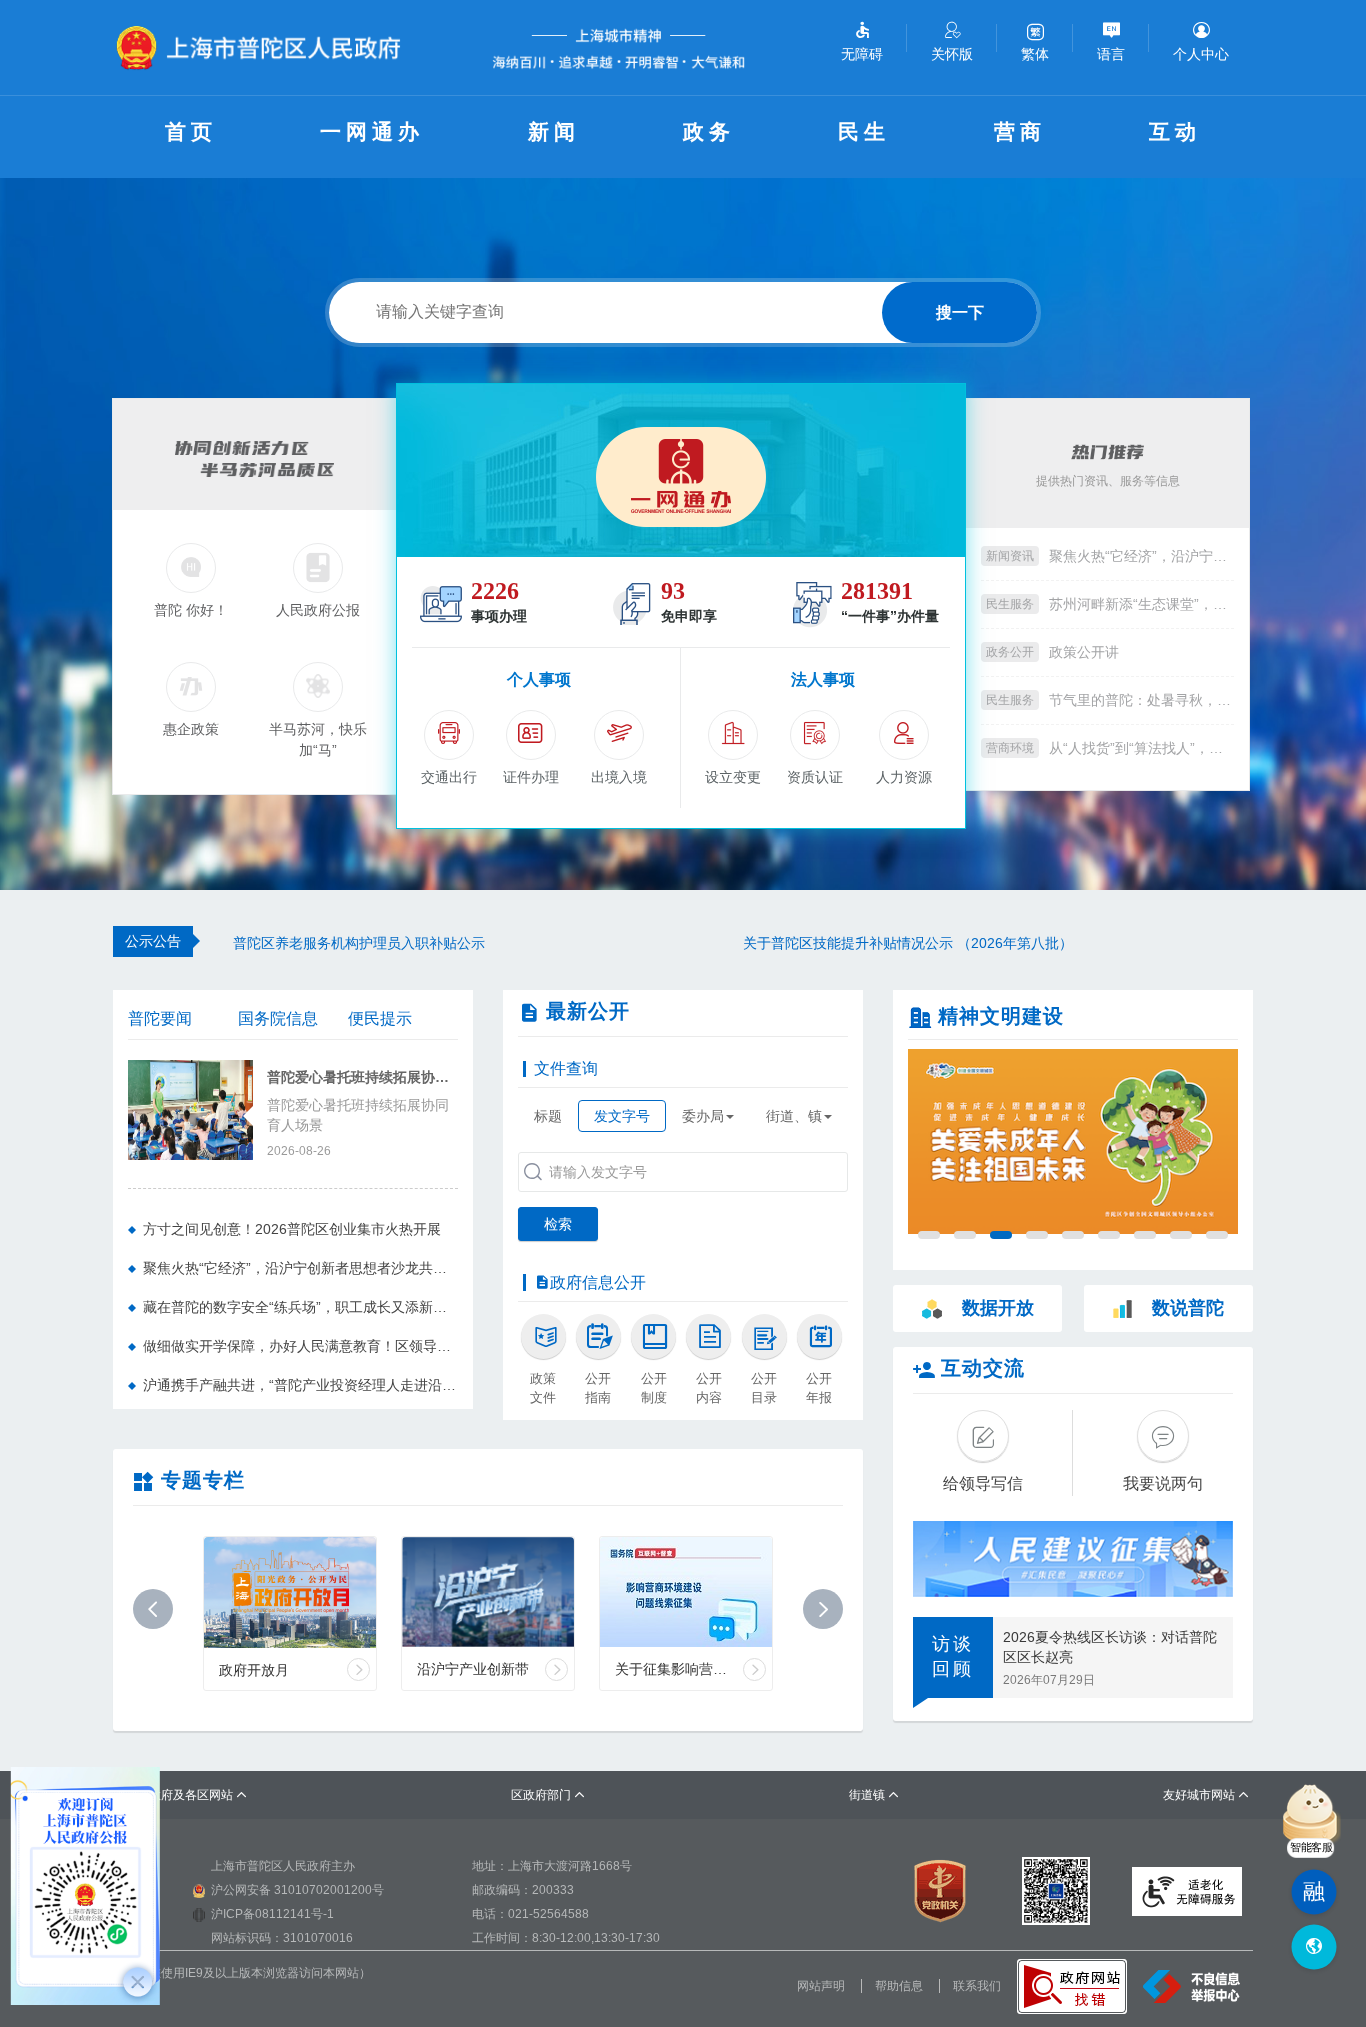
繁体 (1035, 54)
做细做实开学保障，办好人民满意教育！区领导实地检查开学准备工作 (300, 1346)
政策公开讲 (1084, 652)
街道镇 (874, 1795)
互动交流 (983, 1368)
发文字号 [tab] (622, 1116)
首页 (191, 131)
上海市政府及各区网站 (180, 1795)
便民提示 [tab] (380, 1018)
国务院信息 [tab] (278, 1018)
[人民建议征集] (1073, 1559)
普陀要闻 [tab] (160, 1018)
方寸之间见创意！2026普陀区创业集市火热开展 (292, 1229)
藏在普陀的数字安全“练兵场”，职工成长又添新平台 (300, 1307)
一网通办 (372, 131)
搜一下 (960, 312)
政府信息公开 (598, 1282)
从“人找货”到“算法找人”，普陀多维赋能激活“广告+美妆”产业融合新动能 (1141, 748)
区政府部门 (548, 1795)
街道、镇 (794, 1116)
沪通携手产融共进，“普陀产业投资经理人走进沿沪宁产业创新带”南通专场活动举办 (300, 1385)
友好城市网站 (1206, 1795)
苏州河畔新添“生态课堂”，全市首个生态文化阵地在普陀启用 (1141, 604)
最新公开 (588, 1011)
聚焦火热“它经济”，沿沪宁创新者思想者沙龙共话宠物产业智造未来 (1141, 556)
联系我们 (977, 1986)
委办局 (703, 1116)
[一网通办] (681, 470)
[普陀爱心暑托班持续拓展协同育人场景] (190, 1108)
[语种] (1313, 1947)
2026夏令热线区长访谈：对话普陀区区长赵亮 (1110, 1647)
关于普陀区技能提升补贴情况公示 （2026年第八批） (908, 943)
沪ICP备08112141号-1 (272, 1914)
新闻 (554, 131)
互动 (1175, 131)
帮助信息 (899, 1986)
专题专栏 (203, 1480)
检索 (558, 1224)
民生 (864, 131)
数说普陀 (1188, 1308)
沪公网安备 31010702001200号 (297, 1890)
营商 (1020, 131)
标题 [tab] (548, 1116)
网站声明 (821, 1986)
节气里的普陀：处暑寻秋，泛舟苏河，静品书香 (1141, 700)
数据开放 (998, 1308)
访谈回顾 (953, 1657)
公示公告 (153, 941)
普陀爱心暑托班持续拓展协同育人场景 (362, 1077)
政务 (709, 131)
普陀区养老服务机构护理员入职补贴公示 (359, 943)
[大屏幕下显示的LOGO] (267, 47)
